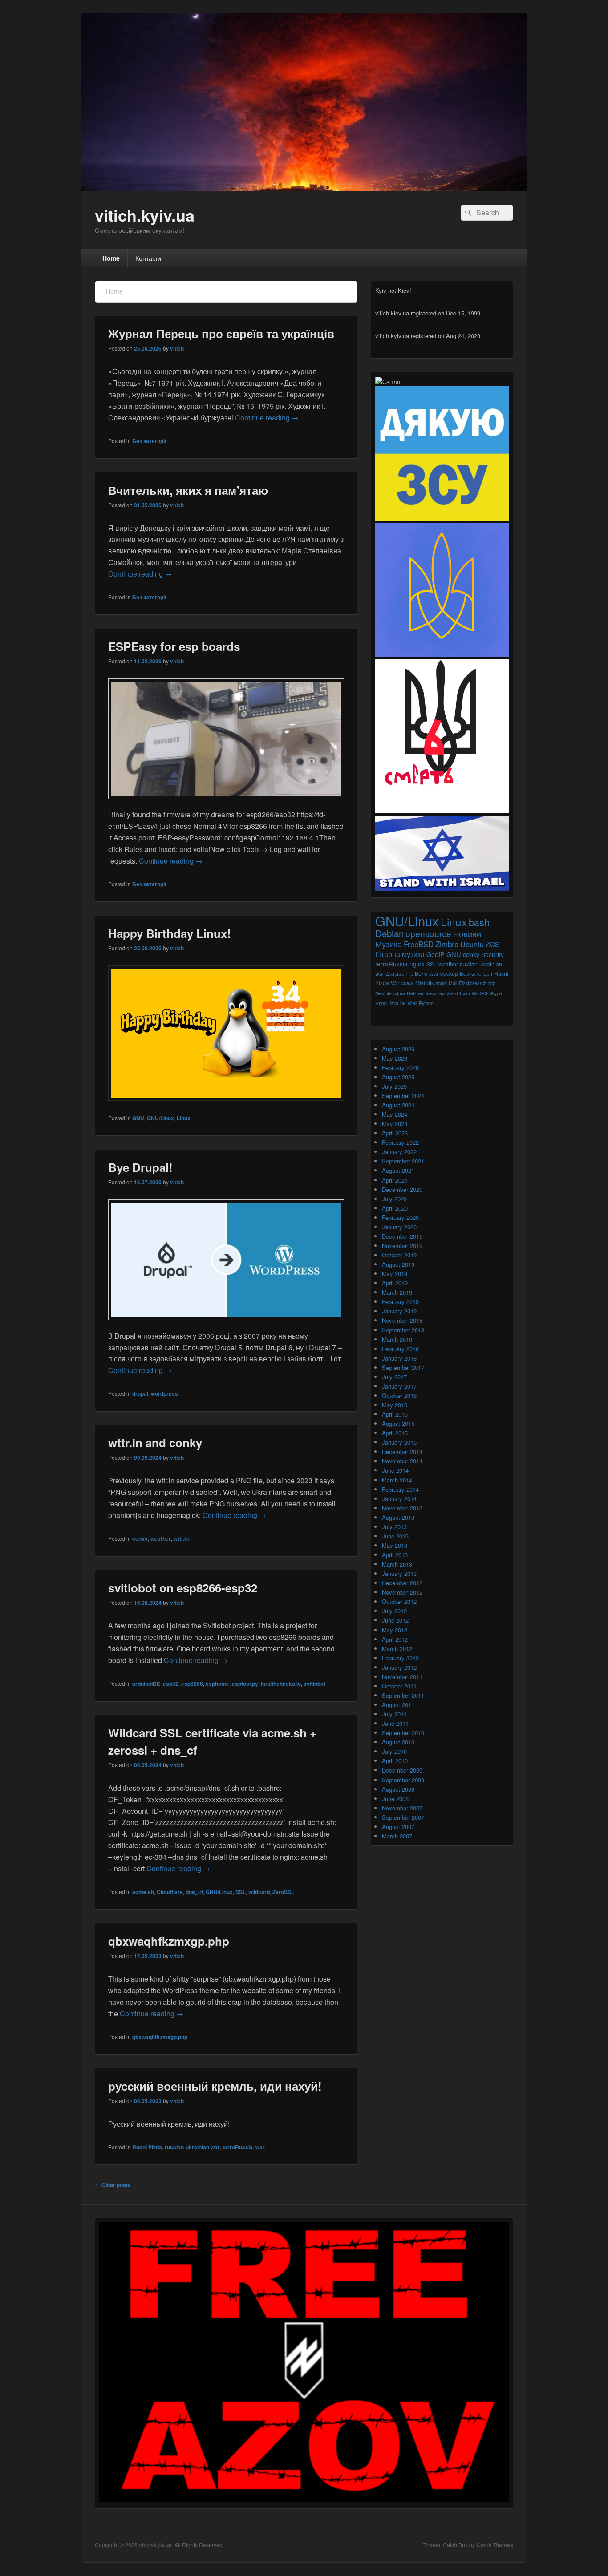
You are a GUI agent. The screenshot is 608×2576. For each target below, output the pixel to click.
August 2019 (398, 1264)
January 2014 (399, 1499)
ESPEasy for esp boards (174, 646)
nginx (417, 964)
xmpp (381, 1003)
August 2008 (398, 1789)
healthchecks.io (281, 1684)
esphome (217, 1684)
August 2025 (398, 1077)
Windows (402, 983)
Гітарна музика (400, 954)
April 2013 (395, 1555)
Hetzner (415, 993)
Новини (467, 934)
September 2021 (403, 1161)
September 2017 (403, 1367)
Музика (389, 944)
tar (403, 1003)
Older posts (113, 2185)
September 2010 (403, 1733)
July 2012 (394, 1611)
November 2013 (402, 1508)
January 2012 (399, 1667)
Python (426, 1003)
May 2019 (395, 1274)
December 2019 (402, 1236)
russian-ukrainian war (192, 2147)
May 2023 (395, 1124)
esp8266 (192, 1684)
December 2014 (402, 1452)
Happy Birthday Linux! (170, 933)
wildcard (259, 1892)
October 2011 (399, 1686)
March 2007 (397, 1836)
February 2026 (400, 1068)
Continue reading (267, 418)
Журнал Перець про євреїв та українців (221, 333)
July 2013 (394, 1527)
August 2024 (398, 1105)
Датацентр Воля (407, 973)
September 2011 (403, 1695)
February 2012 (400, 1658)
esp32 (171, 1684)
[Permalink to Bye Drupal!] (226, 1324)
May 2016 (395, 1405)
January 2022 (399, 1152)
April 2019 (395, 1283)
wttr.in (181, 1538)
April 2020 (395, 1208)
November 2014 (402, 1461)
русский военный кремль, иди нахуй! (215, 2086)
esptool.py (245, 1684)
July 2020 (394, 1199)
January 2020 (399, 1227)
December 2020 (402, 1189)
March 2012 (397, 1649)
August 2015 (398, 1423)
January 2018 (399, 1358)
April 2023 (395, 1133)
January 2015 (399, 1442)
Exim (465, 993)
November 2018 (402, 1320)
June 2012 (395, 1620)
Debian (389, 933)
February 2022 (400, 1142)
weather (161, 1538)
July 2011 (394, 1714)
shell (412, 1003)
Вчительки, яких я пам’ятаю (188, 490)
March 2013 (397, 1564)
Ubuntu (472, 944)
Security (492, 954)
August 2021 (398, 1170)
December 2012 (402, 1583)
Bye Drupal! (140, 1167)
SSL (241, 1892)
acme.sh (143, 1892)
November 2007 (402, 1808)
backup (449, 973)
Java (393, 1003)
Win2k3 (480, 993)
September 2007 (403, 1817)
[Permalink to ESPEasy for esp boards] (226, 803)
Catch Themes (495, 2545)
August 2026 (398, 1049)
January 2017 (399, 1386)
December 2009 (402, 1770)
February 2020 (400, 1217)
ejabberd (449, 993)
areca (432, 993)
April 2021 (395, 1180)
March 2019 (397, 1292)
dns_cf (194, 1892)
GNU (138, 1118)
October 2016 (399, 1395)
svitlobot (314, 1684)
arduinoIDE (146, 1684)
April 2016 (395, 1414)
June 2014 (395, 1470)
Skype (496, 993)
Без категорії (149, 441)
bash (479, 922)
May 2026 (395, 1058)
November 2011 (402, 1677)
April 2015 (395, 1433)
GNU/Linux (160, 1118)
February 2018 (400, 1349)
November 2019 (402, 1246)
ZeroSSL (283, 1892)
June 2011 (395, 1723)
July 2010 (394, 1751)
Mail (453, 983)
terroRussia (238, 2147)
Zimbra (447, 944)
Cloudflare (170, 1892)
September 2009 (403, 1780)
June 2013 (395, 1536)
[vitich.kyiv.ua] (304, 188)
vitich (177, 348)
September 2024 (403, 1096)
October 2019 (399, 1255)
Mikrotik (425, 983)
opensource (428, 933)
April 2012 (395, 1639)
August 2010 (398, 1742)
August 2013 (398, 1517)
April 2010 (395, 1761)
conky (140, 1538)
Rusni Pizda (147, 2147)
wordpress (164, 1393)
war (260, 2147)
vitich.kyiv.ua (145, 215)
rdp (492, 983)
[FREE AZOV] (304, 2499)
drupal (140, 1393)
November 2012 (402, 1592)
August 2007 (398, 1827)
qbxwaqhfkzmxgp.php (169, 1941)
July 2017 (394, 1377)
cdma (399, 993)
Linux (184, 1118)
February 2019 (400, 1302)
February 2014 (400, 1489)
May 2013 (395, 1545)
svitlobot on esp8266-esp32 (183, 1588)
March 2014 (397, 1480)
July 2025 (394, 1086)
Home (111, 258)
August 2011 (398, 1705)
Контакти (148, 258)
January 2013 (399, 1573)
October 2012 (399, 1601)
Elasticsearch (473, 983)
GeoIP (436, 954)
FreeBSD (419, 944)
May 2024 (395, 1114)
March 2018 (397, 1339)
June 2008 (395, 1799)
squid (441, 983)
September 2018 (403, 1330)
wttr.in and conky (155, 1443)
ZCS (492, 944)
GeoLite (383, 993)
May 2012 (395, 1630)
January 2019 (399, 1311)
